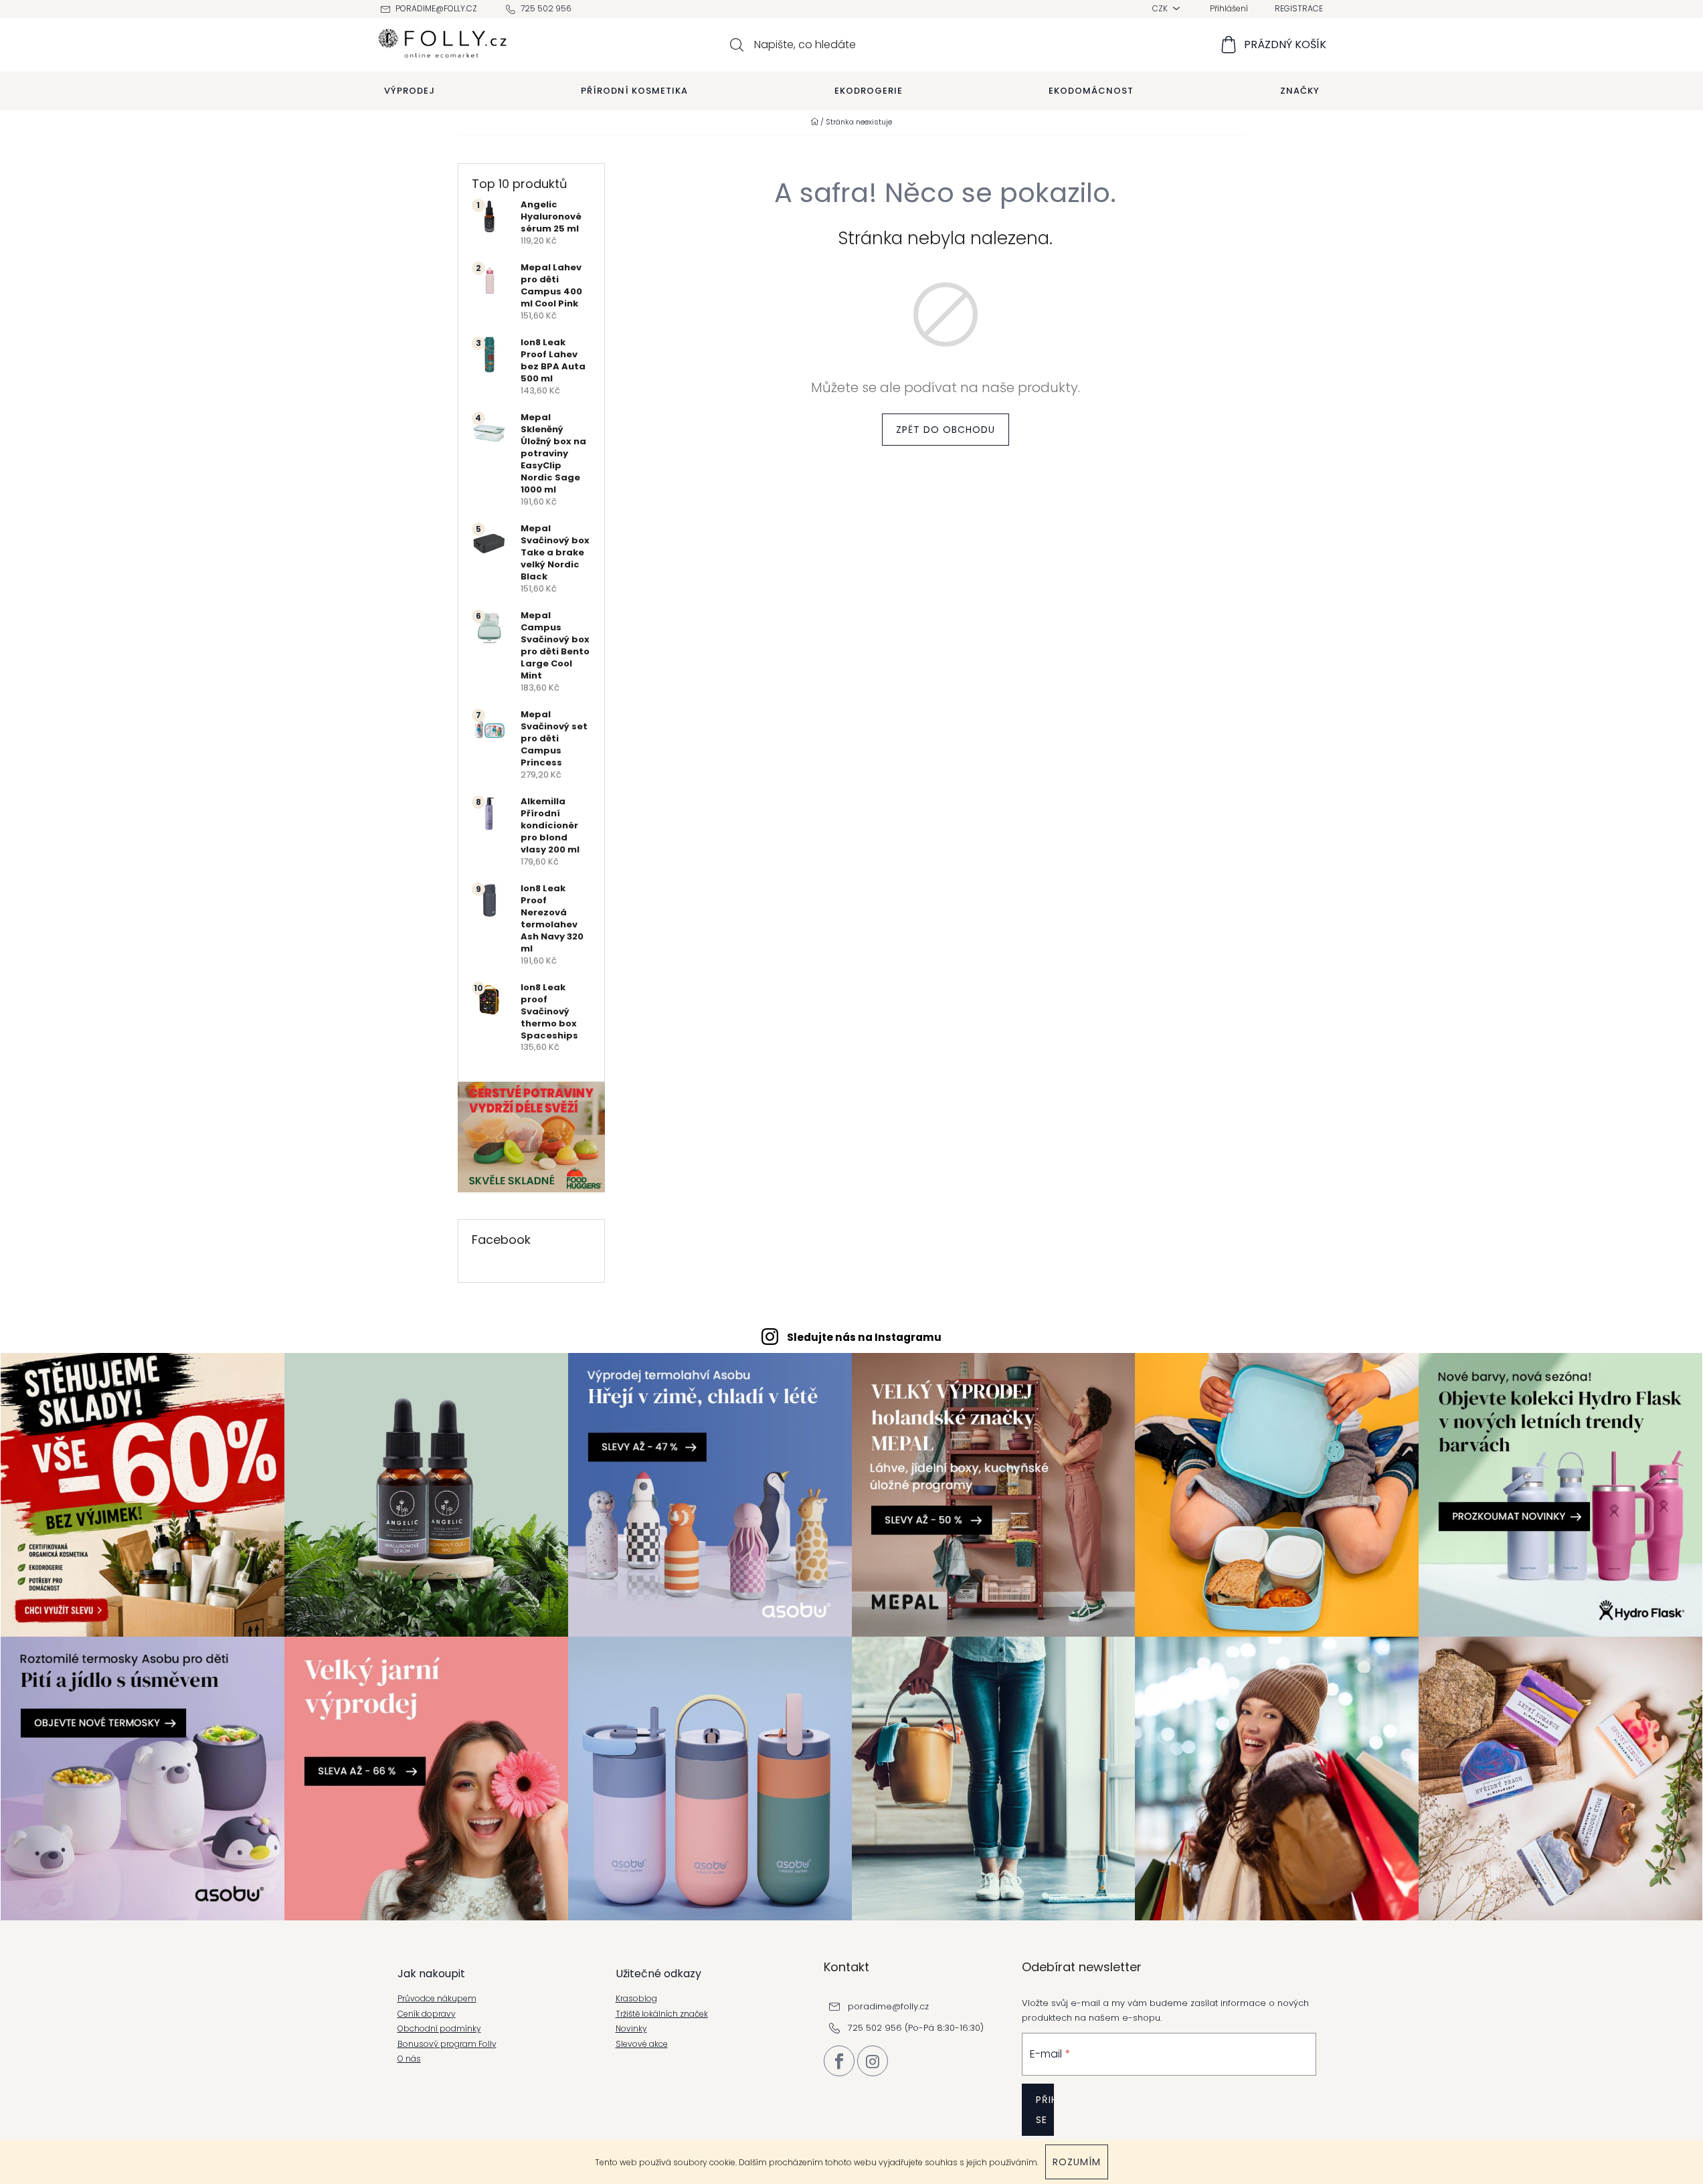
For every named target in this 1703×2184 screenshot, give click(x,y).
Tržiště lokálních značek (662, 2014)
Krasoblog (636, 1999)
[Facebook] (839, 2061)
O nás (409, 2059)
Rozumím (1077, 2162)
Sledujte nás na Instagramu (864, 1337)
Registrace (1299, 8)
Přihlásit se (1045, 2110)
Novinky (631, 2029)
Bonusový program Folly (447, 2044)
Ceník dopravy (427, 2014)
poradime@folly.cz (436, 8)
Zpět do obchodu (946, 430)
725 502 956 (546, 8)
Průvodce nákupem (437, 1999)
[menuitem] (410, 91)
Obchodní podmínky (439, 2029)
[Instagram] (873, 2061)
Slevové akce (642, 2044)
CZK (1161, 8)
